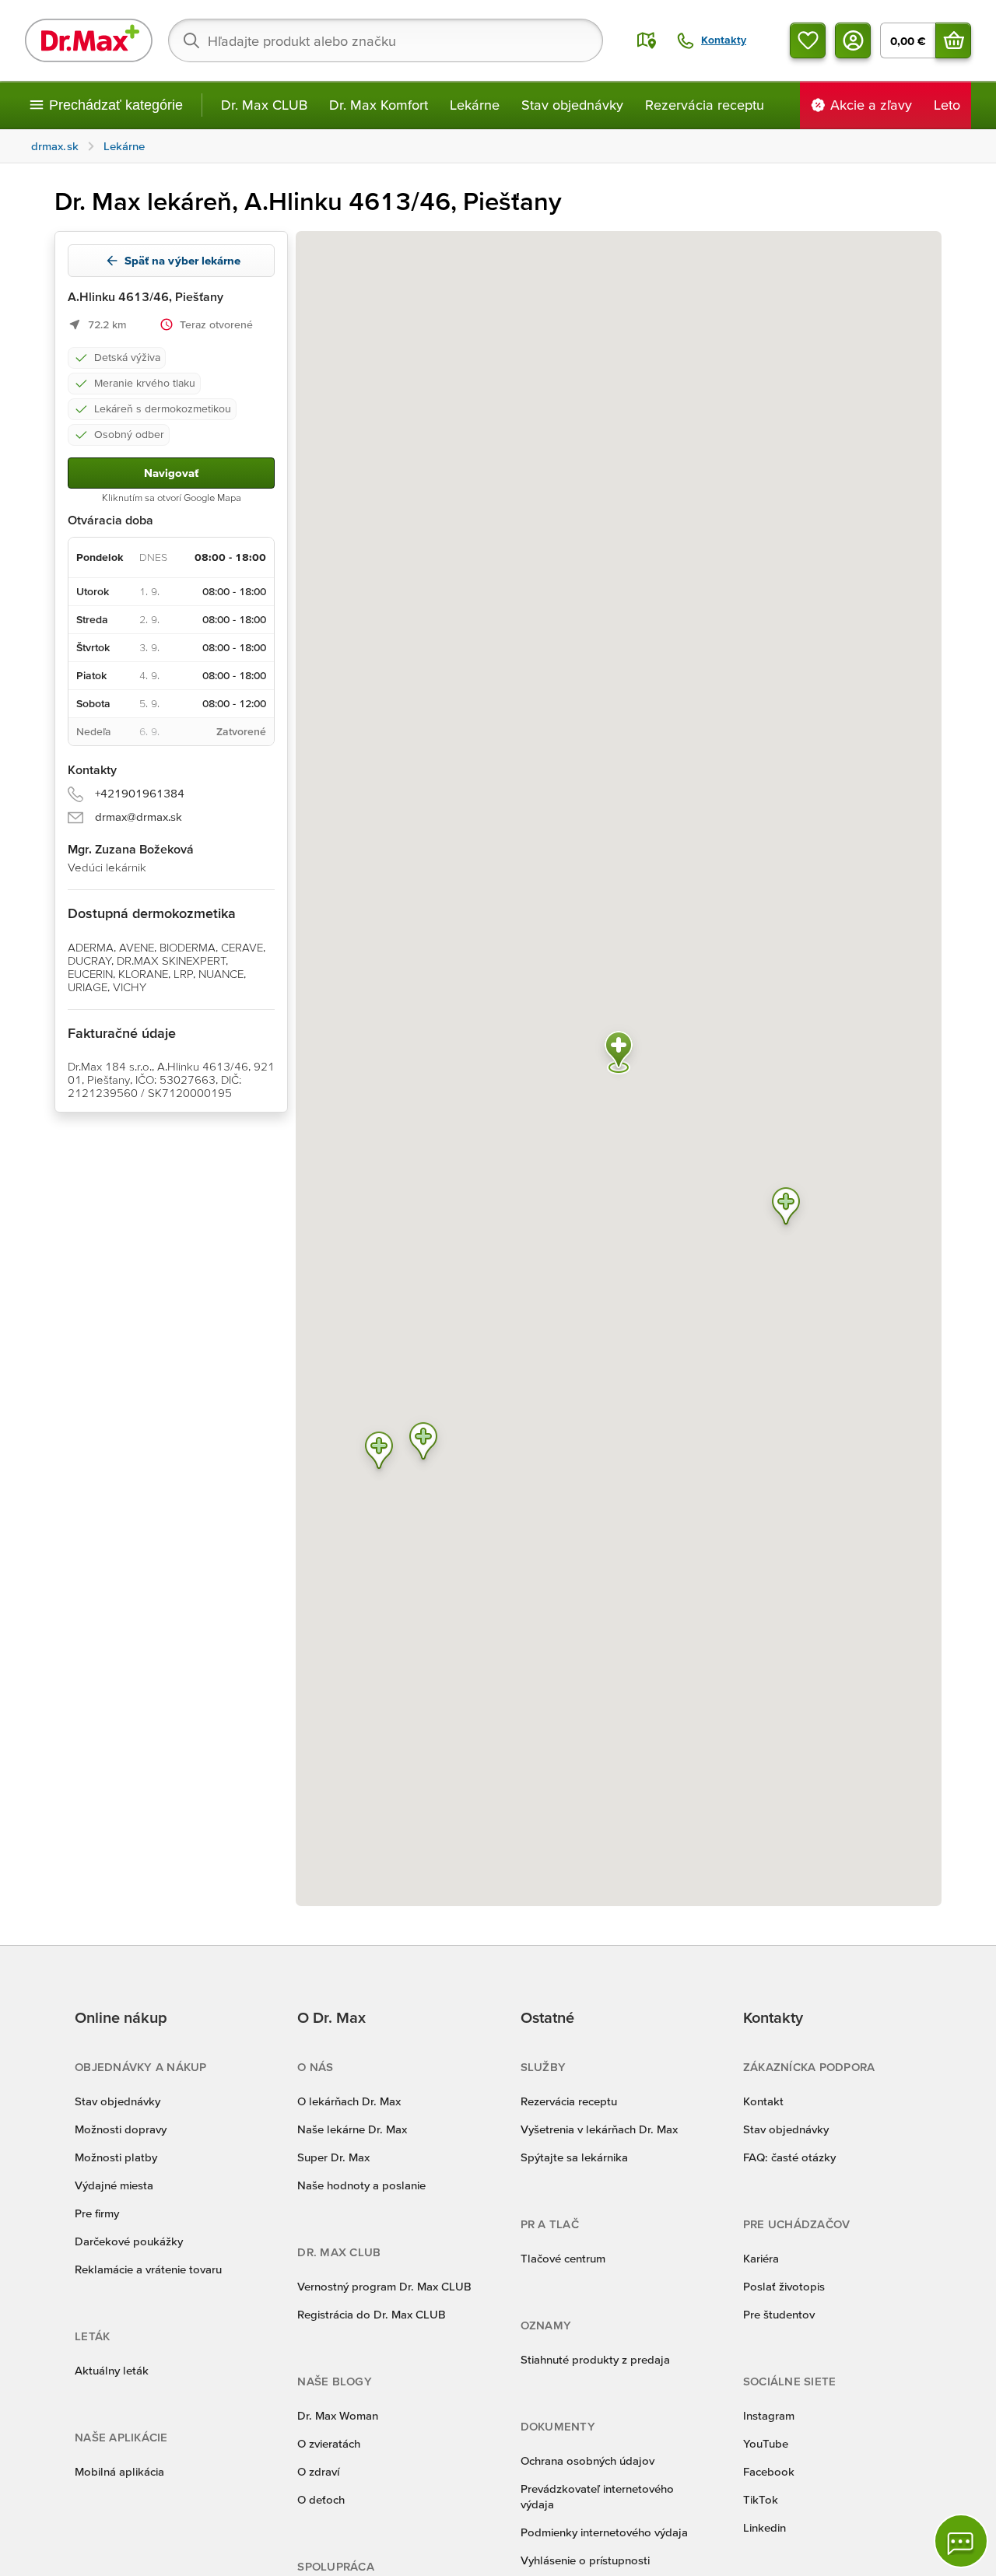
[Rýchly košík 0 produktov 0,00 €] (953, 40)
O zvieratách (329, 2443)
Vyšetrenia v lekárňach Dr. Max (599, 2129)
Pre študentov (779, 2314)
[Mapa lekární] (647, 40)
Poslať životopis (784, 2286)
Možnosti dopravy (121, 2129)
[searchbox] (386, 40)
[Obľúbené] (808, 40)
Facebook (769, 2471)
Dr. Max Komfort (379, 105)
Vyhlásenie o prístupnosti (585, 2560)
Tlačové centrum (563, 2258)
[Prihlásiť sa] (853, 40)
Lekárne (475, 105)
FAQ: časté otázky (789, 2157)
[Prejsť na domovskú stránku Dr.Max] (89, 40)
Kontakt (763, 2101)
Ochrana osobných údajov (587, 2460)
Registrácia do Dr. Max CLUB (372, 2314)
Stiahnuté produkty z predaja (595, 2359)
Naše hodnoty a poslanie (361, 2185)
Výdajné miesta (114, 2185)
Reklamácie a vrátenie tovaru (148, 2269)
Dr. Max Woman (338, 2415)
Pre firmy (97, 2213)
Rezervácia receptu (705, 105)
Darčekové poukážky (129, 2241)
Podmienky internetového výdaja (604, 2532)
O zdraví (318, 2471)
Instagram (769, 2415)
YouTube (766, 2443)
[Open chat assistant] (961, 2541)
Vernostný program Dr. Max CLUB (384, 2286)
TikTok (761, 2499)
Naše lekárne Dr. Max (352, 2129)
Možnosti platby (116, 2157)
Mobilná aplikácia (119, 2471)
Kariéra (761, 2258)
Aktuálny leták (112, 2370)
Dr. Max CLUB (264, 105)
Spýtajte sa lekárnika (574, 2157)
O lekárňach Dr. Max (349, 2101)
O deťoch (321, 2499)
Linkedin (765, 2527)
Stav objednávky (572, 105)
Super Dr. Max (333, 2157)
